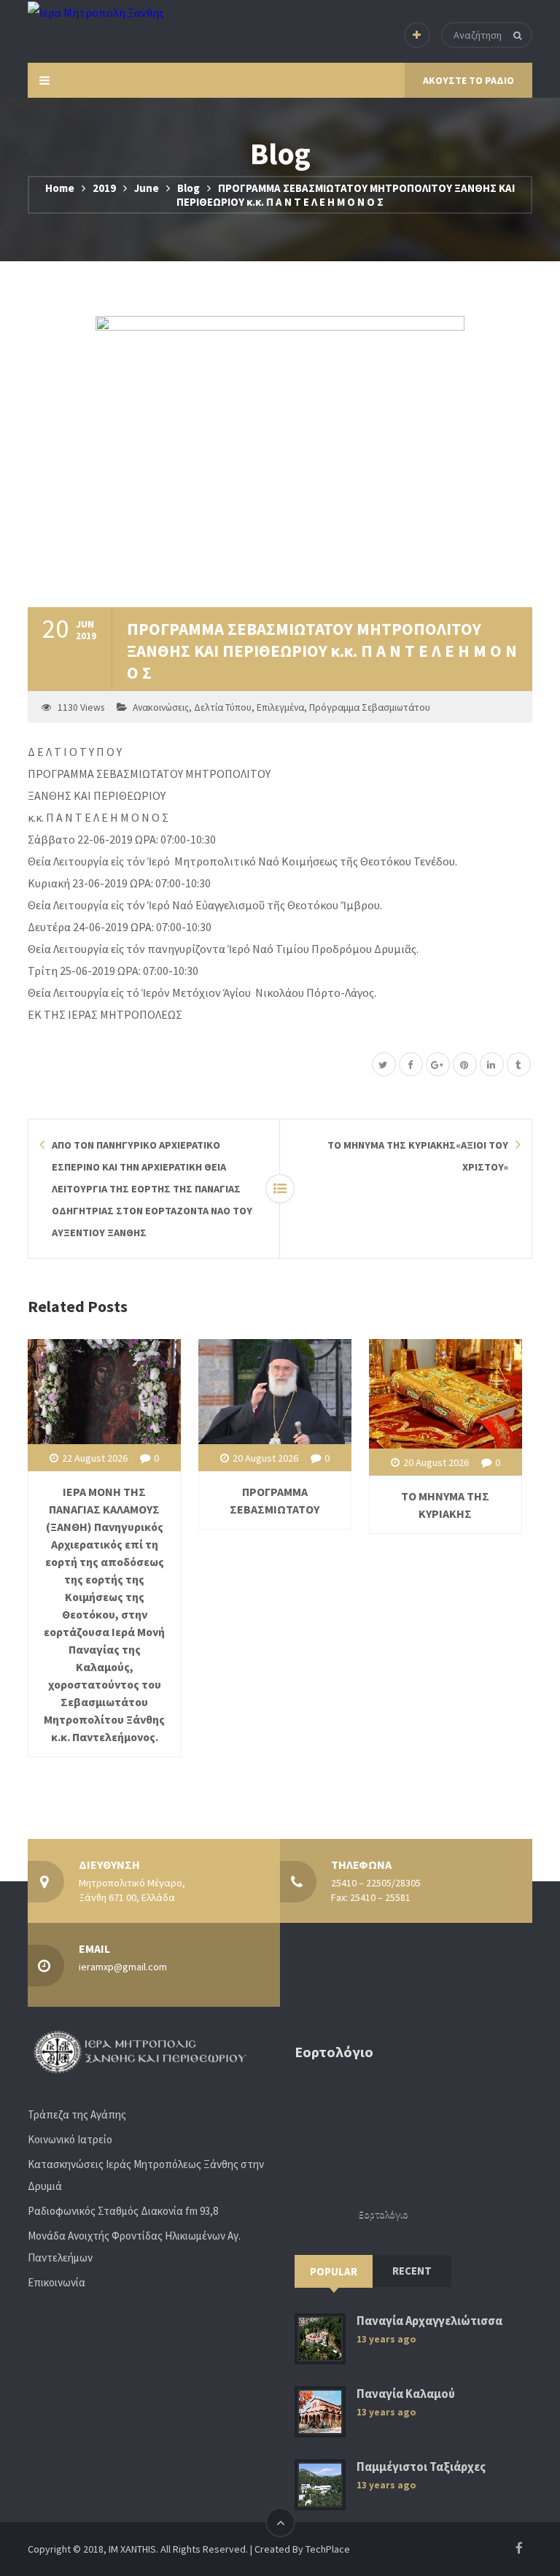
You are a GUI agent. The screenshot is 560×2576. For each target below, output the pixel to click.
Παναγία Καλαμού (406, 2394)
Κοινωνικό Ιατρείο (70, 2139)
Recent (412, 2271)
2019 (104, 188)
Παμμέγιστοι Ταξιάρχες (421, 2467)
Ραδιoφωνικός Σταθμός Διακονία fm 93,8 (123, 2211)
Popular (334, 2271)
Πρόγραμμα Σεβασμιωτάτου (370, 707)
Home (60, 188)
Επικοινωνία (57, 2282)
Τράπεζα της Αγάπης (77, 2114)
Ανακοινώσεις (161, 707)
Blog (188, 188)
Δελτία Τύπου (223, 707)
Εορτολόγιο (384, 2214)
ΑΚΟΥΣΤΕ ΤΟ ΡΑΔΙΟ (468, 80)
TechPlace (328, 2549)
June (147, 188)
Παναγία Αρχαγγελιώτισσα (429, 2321)
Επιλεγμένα (280, 707)
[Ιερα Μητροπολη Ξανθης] (96, 12)
